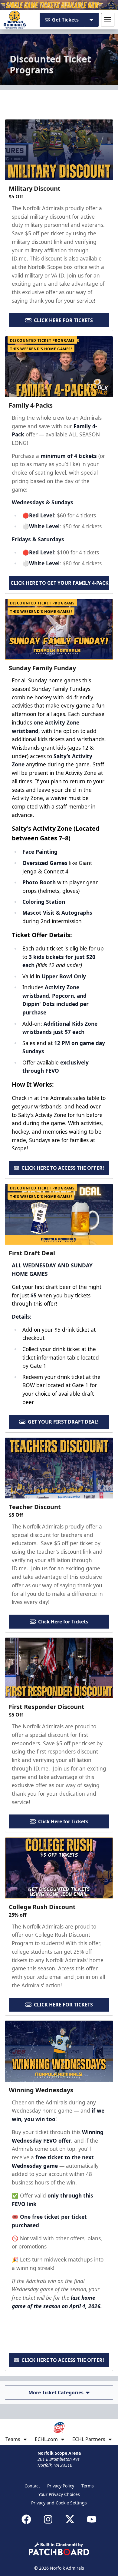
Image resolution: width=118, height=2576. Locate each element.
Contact (32, 2486)
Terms (88, 2486)
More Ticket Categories (56, 2393)
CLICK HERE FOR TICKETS (63, 320)
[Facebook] (26, 2519)
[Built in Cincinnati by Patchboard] (59, 2549)
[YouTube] (92, 2519)
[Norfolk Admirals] (15, 20)
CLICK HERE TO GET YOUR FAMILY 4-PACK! (60, 583)
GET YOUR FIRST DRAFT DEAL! (63, 1422)
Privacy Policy (61, 2486)
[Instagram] (48, 2519)
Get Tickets (65, 20)
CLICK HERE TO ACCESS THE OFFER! (63, 1168)
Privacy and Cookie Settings (59, 2503)
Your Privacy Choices (59, 2494)
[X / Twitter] (70, 2519)
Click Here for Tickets (63, 1622)
